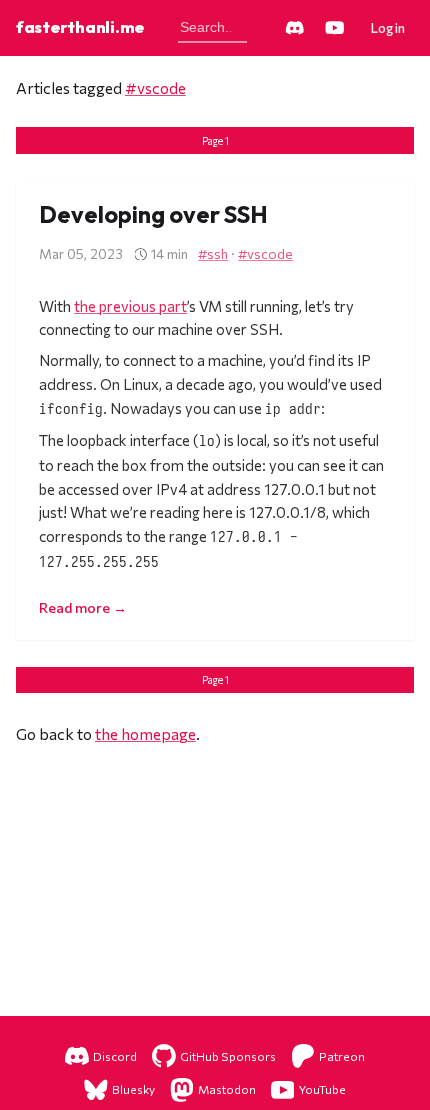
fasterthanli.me (80, 26)
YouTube (322, 1089)
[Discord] (294, 28)
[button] (389, 27)
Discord (115, 1056)
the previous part (130, 306)
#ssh (213, 253)
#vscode (155, 87)
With (56, 306)
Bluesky (133, 1089)
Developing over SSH (153, 214)
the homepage (145, 733)
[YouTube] (335, 28)
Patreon (342, 1056)
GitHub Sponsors (228, 1056)
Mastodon (227, 1089)
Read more (76, 607)
